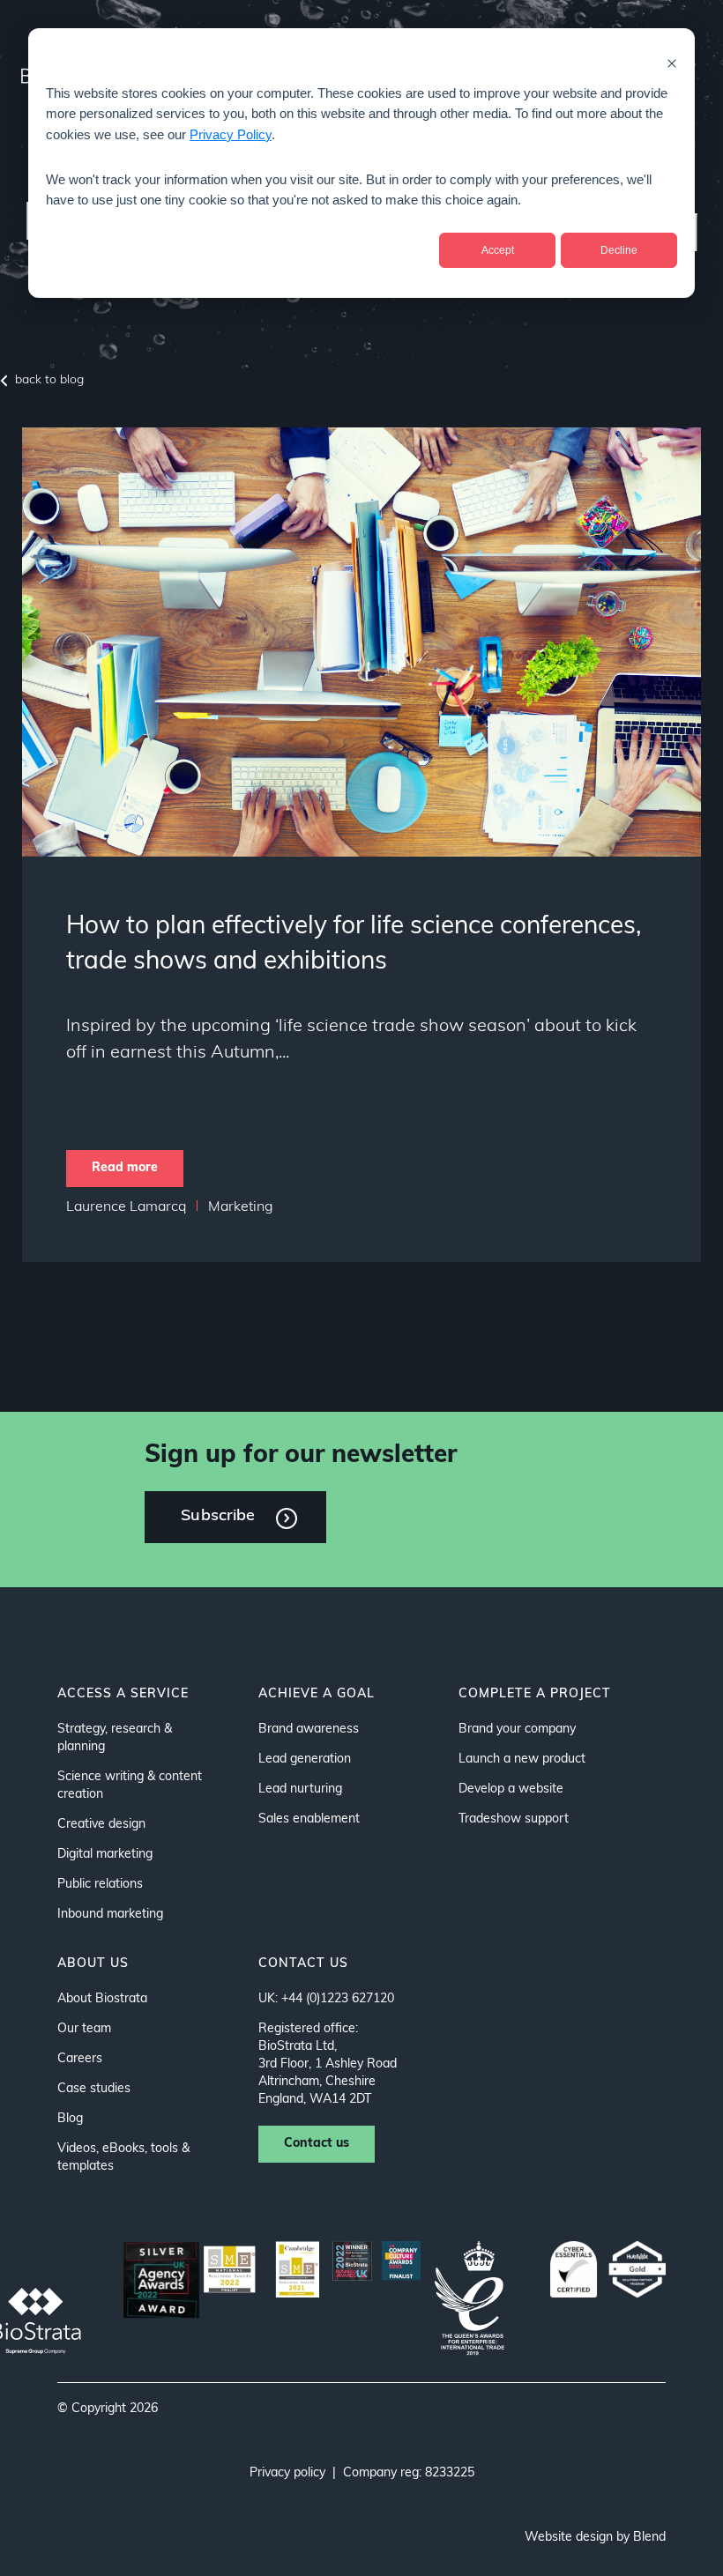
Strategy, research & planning (115, 1738)
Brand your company (517, 1730)
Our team (84, 2029)
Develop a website (511, 1789)
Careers (80, 2059)
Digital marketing (105, 1855)
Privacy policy (287, 2473)
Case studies (94, 2089)
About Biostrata (102, 1999)
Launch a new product (522, 1759)
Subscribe (218, 1517)
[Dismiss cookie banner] (672, 63)
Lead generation (305, 1759)
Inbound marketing (110, 1915)
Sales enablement (309, 1819)
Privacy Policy (231, 134)
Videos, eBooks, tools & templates (123, 2158)
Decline (619, 250)
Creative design (101, 1825)
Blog (70, 2119)
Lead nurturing (300, 1789)
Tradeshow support (514, 1819)
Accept (498, 250)
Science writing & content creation (130, 1786)
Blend (649, 2538)
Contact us (317, 2144)
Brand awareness (309, 1730)
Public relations (100, 1885)
